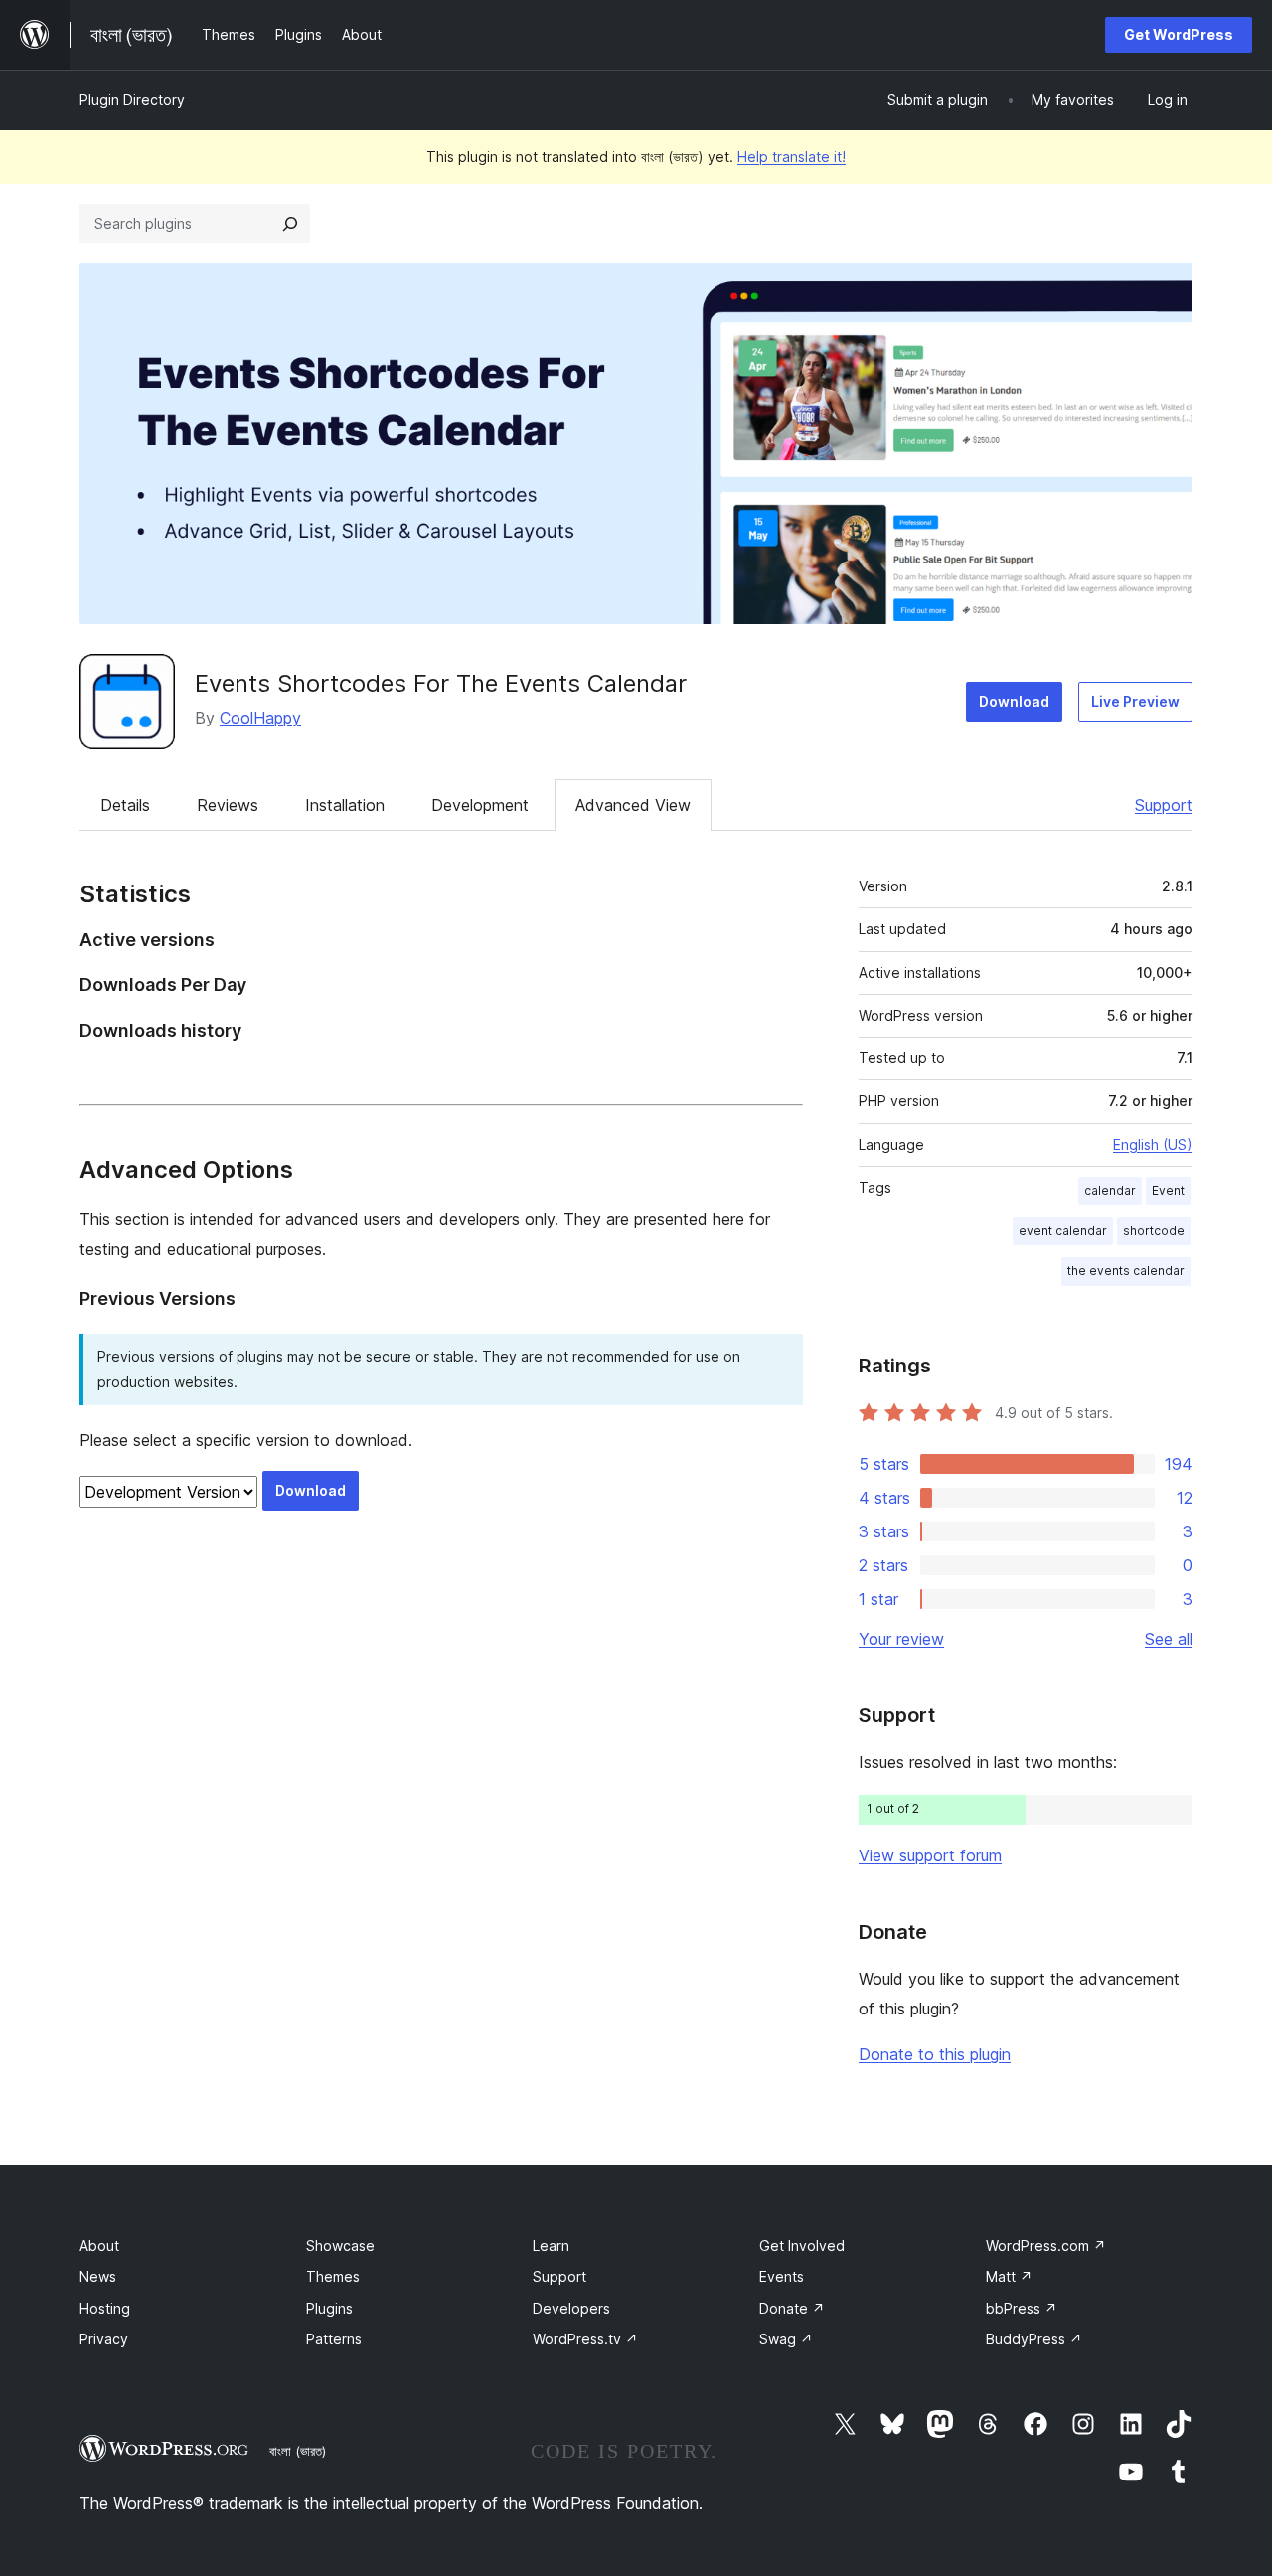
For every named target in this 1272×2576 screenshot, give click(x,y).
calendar (1110, 1190)
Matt (1009, 2276)
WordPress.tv (585, 2339)
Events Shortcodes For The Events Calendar (441, 683)
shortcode (1154, 1231)
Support (1164, 805)
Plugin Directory (132, 100)
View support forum (930, 1855)
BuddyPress (1034, 2339)
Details (125, 805)
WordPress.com (1046, 2246)
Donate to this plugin (935, 2054)
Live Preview (1135, 701)
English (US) (1153, 1144)
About (99, 2246)
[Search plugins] (290, 224)
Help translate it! (792, 157)
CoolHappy (260, 718)
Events (782, 2276)
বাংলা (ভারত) (298, 2451)
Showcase (340, 2246)
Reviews (228, 805)
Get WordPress (1179, 34)
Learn (551, 2246)
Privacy (104, 2339)
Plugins (329, 2308)
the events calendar (1126, 1271)
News (98, 2276)
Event (1168, 1190)
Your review (901, 1639)
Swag (786, 2339)
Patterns (334, 2339)
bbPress (1022, 2308)
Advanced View (633, 805)
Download (1014, 701)
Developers (571, 2308)
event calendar (1063, 1231)
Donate (792, 2308)
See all (1169, 1639)
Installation (345, 805)
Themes (333, 2276)
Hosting (105, 2308)
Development (480, 805)
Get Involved (802, 2246)
